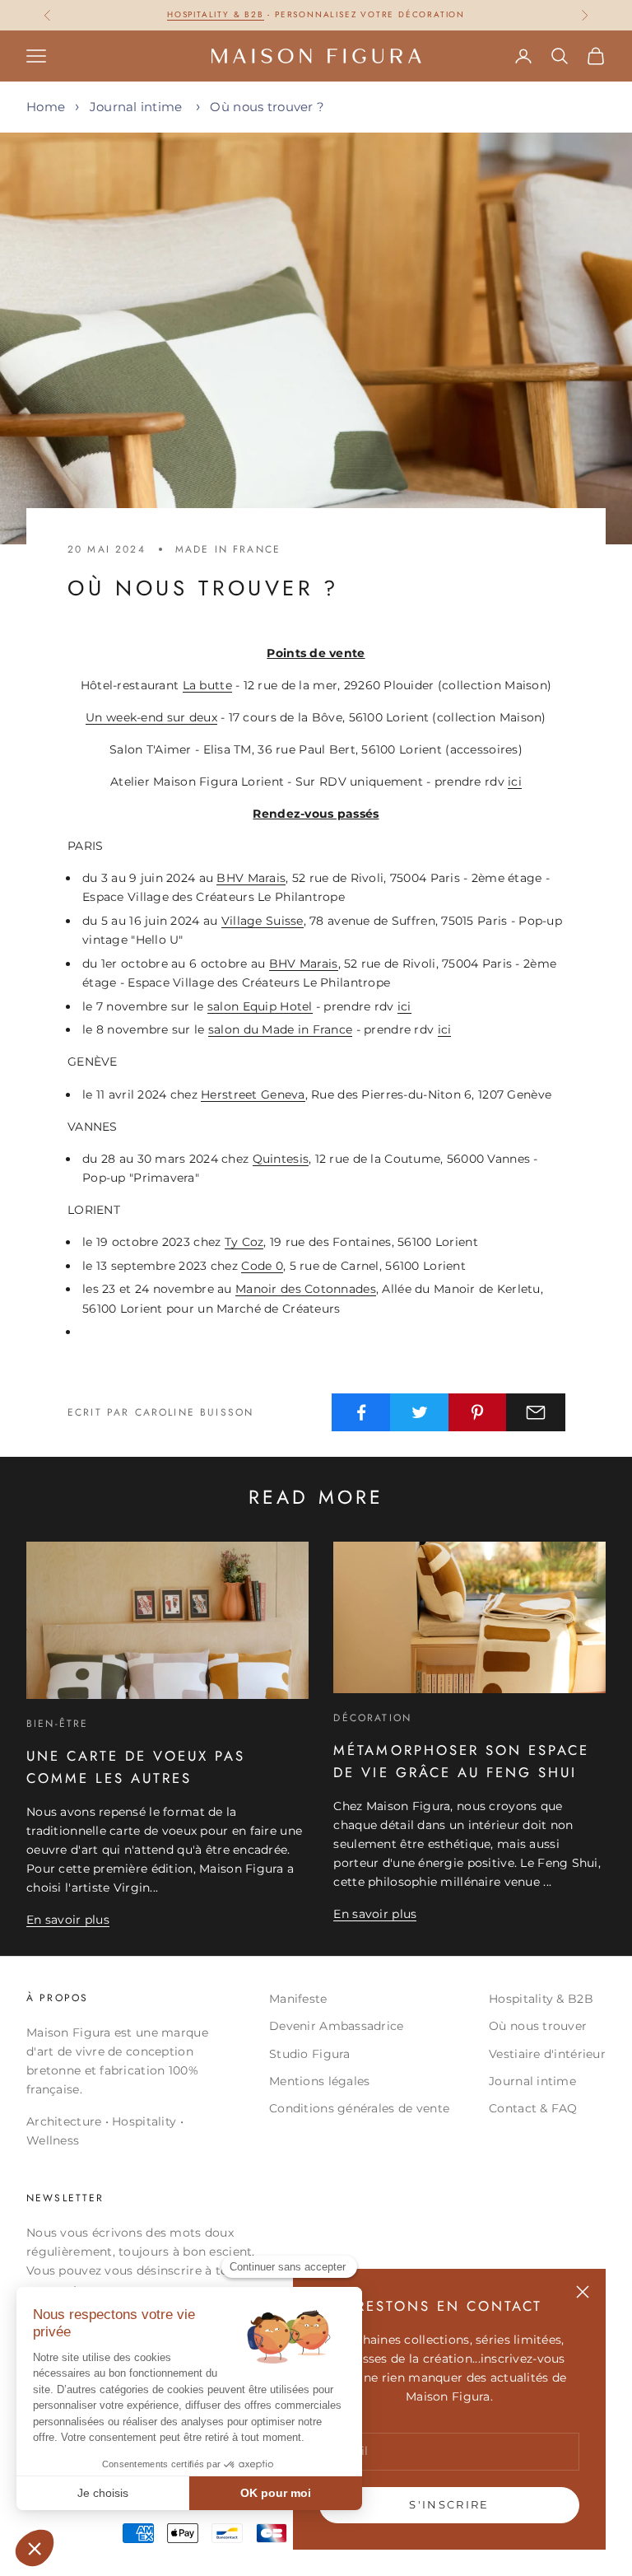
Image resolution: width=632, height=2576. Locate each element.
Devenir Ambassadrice (337, 2026)
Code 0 (262, 1266)
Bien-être (57, 1724)
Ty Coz (244, 1242)
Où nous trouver (538, 2026)
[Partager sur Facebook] (361, 1412)
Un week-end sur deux (151, 717)
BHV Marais (251, 878)
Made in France (228, 549)
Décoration (372, 1718)
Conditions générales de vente (359, 2108)
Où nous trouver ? (267, 107)
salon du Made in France (280, 1029)
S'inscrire (449, 2504)
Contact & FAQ (533, 2108)
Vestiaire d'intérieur (547, 2054)
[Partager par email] (536, 1412)
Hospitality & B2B (541, 1999)
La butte (207, 685)
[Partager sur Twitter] (420, 1412)
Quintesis (281, 1159)
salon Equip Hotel (260, 1006)
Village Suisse (263, 921)
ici (515, 782)
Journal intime (136, 107)
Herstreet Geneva (253, 1094)
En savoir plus (68, 1920)
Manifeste (298, 1999)
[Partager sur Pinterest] (478, 1412)
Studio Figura (310, 2054)
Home (46, 107)
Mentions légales (319, 2081)
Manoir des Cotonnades (306, 1289)
